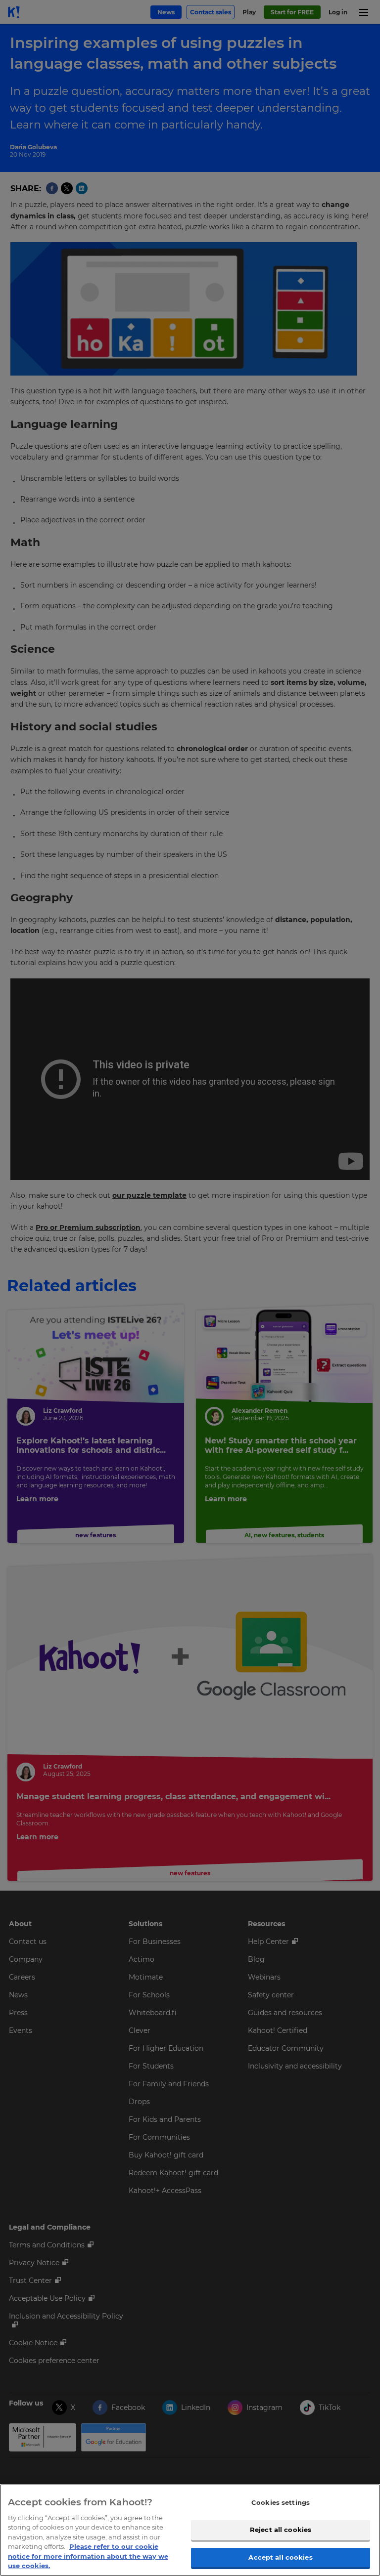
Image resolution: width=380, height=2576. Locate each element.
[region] (190, 2530)
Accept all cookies (280, 2557)
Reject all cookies (281, 2530)
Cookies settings (281, 2502)
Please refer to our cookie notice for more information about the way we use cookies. (88, 2556)
